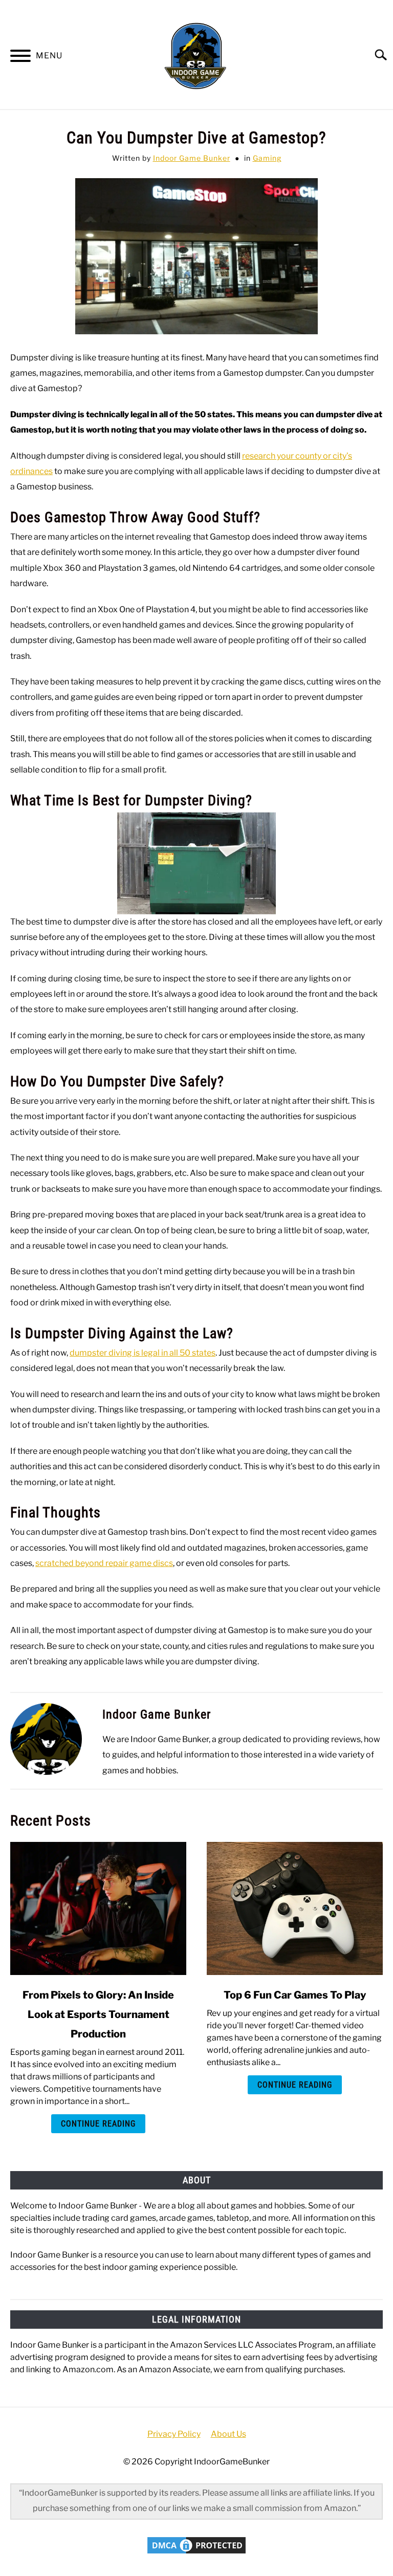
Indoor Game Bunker (192, 158)
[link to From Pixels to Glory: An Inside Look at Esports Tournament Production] (98, 1908)
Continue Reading (98, 2124)
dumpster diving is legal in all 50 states (143, 1353)
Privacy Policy (174, 2434)
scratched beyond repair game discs (104, 1563)
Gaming (267, 158)
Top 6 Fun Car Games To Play (295, 1995)
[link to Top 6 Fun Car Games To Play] (295, 1908)
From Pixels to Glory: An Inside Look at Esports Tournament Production (98, 2014)
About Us (228, 2434)
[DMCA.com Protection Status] (196, 2553)
